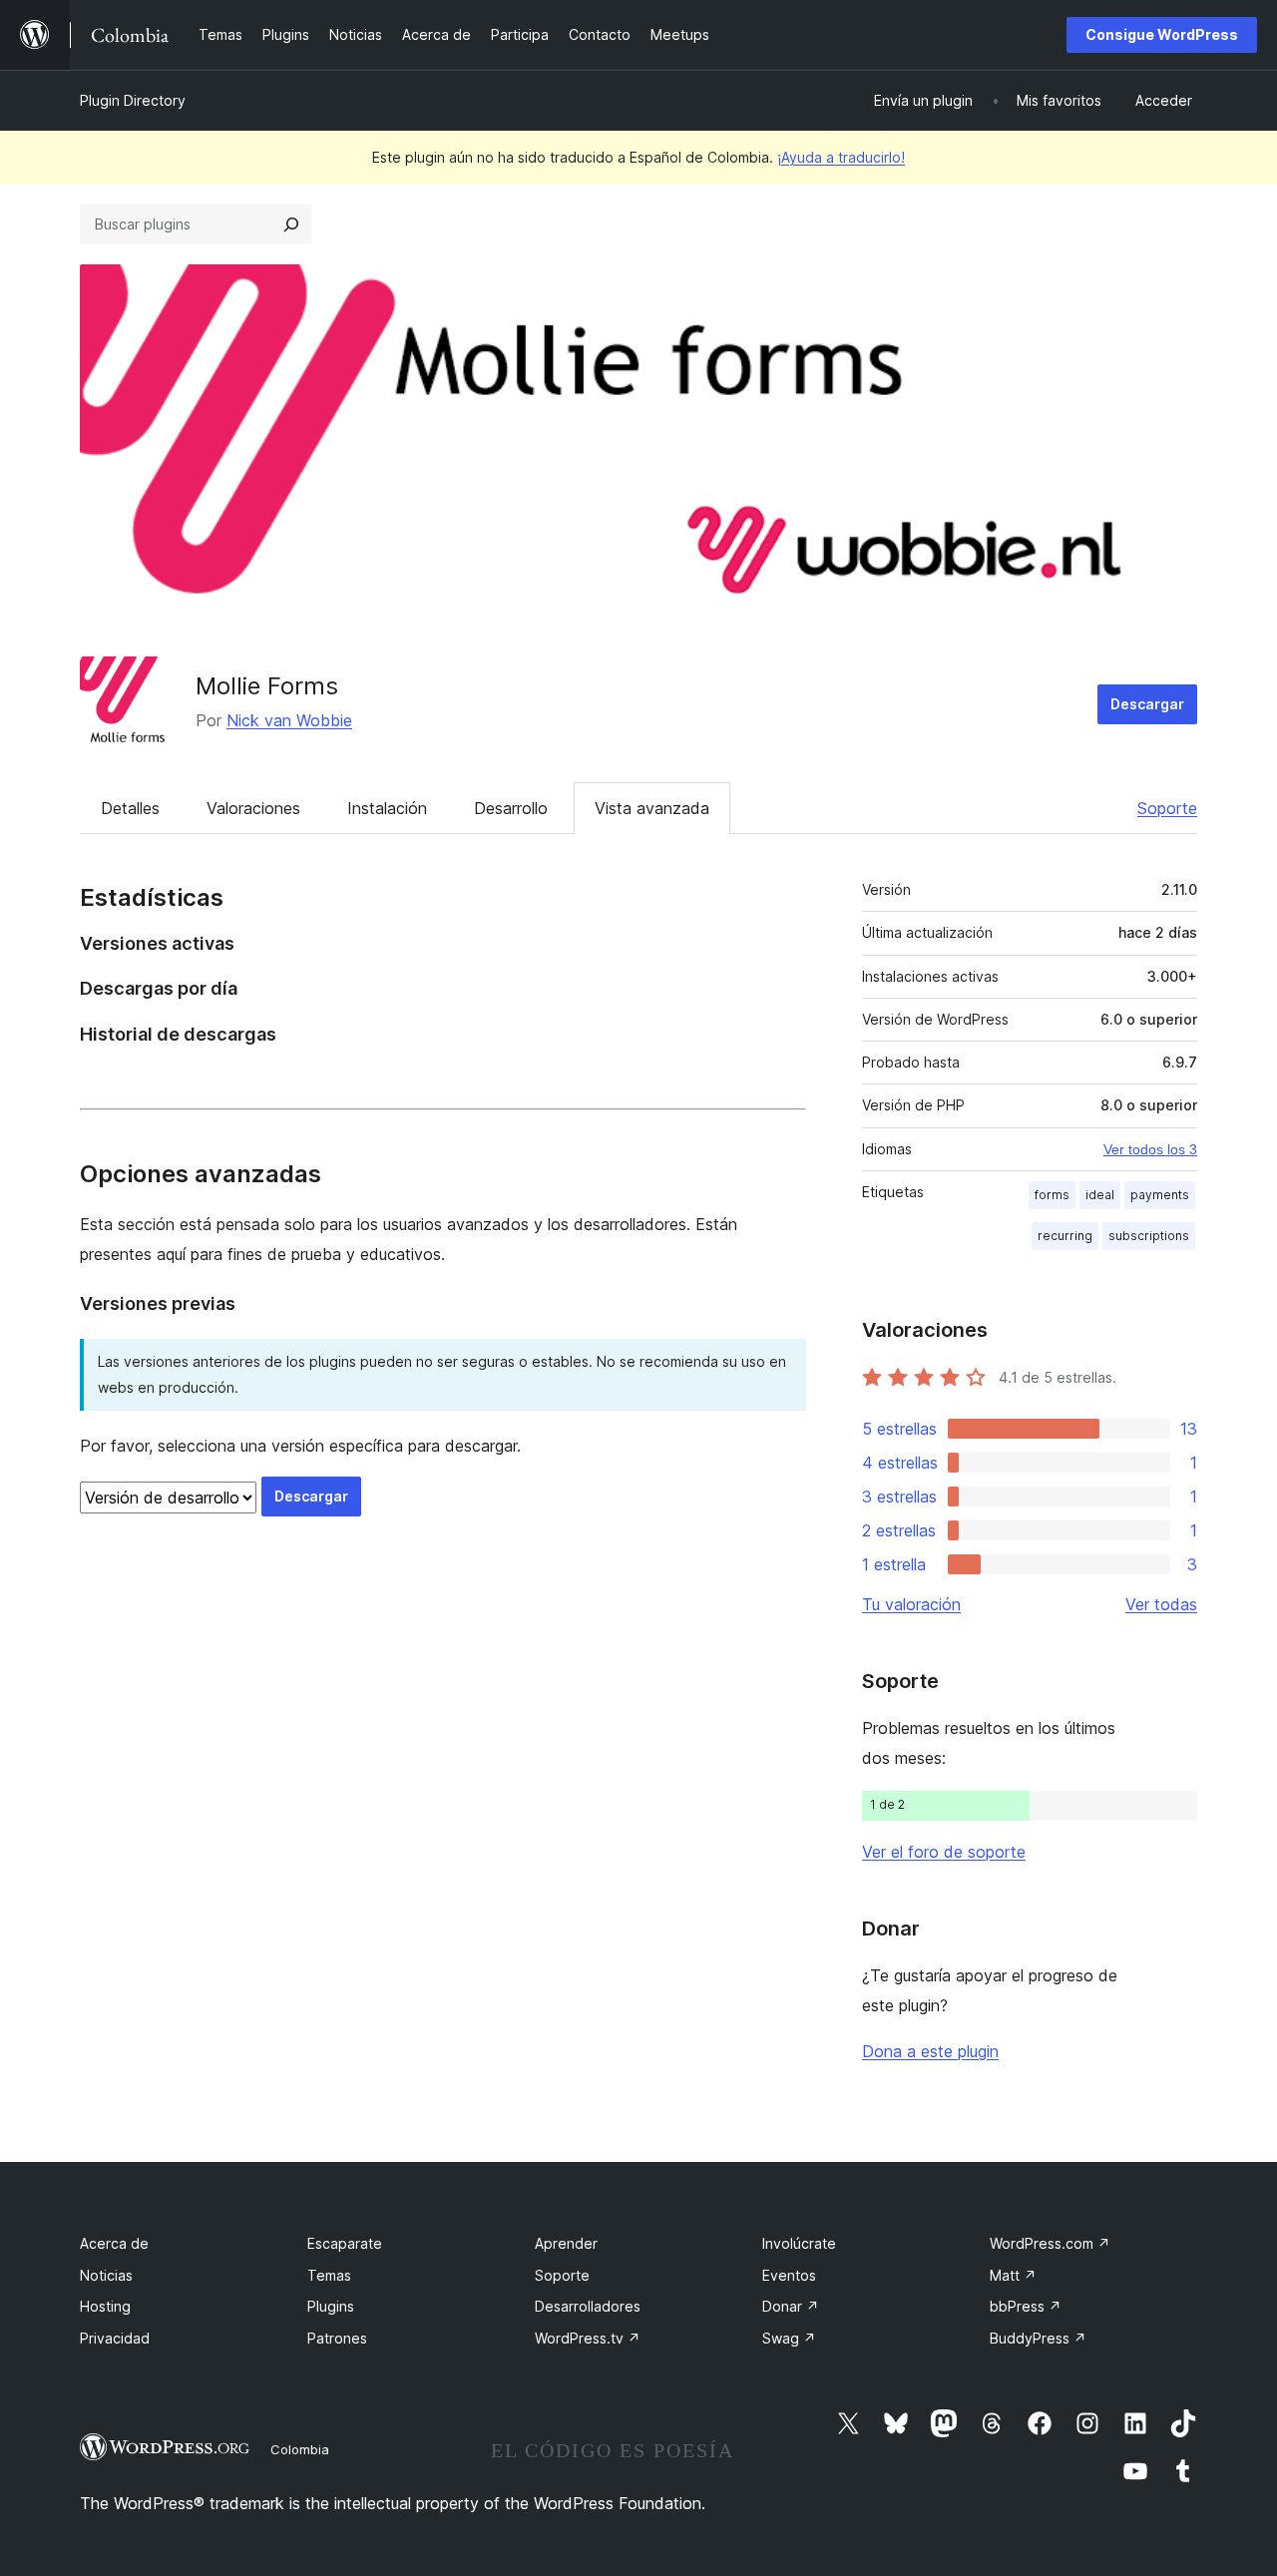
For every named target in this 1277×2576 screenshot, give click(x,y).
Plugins (331, 2306)
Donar (791, 2306)
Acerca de (114, 2243)
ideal (1100, 1195)
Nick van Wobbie (289, 720)
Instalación (387, 808)
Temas (329, 2275)
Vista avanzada (652, 808)
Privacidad (115, 2338)
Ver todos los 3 (1150, 1149)
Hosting (105, 2306)
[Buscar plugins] (291, 224)
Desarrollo (511, 808)
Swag (789, 2338)
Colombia (300, 2449)
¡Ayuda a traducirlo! (841, 157)
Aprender (566, 2243)
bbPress (1026, 2306)
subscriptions (1149, 1236)
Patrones (337, 2338)
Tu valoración (911, 1604)
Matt (1013, 2275)
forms (1052, 1195)
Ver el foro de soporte (944, 1852)
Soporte (1167, 808)
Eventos (789, 2275)
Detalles (130, 808)
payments (1160, 1195)
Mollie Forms (267, 686)
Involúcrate (799, 2243)
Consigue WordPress (1162, 34)
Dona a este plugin (930, 2051)
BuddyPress (1038, 2338)
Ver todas (1161, 1604)
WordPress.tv (588, 2338)
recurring (1065, 1236)
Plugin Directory (133, 100)
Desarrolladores (588, 2306)
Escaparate (345, 2243)
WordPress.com (1050, 2243)
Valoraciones (253, 808)
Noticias (106, 2275)
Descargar (1147, 704)
